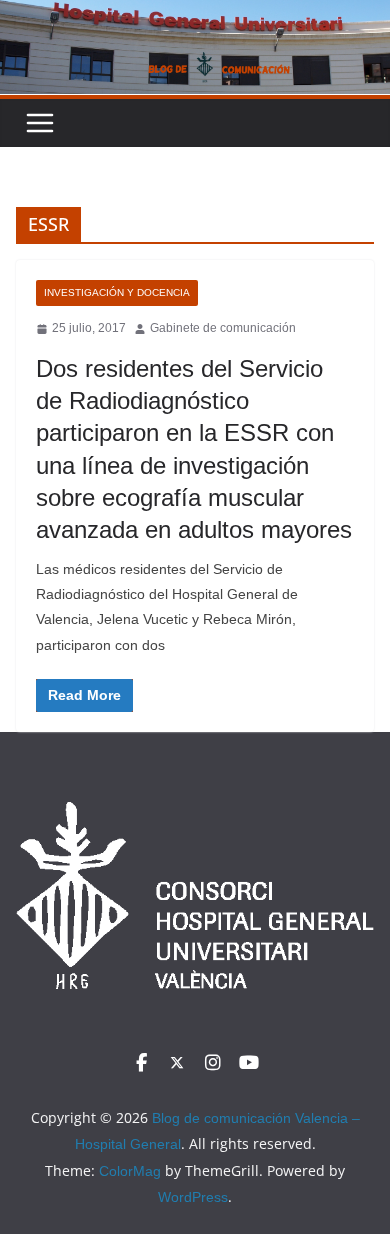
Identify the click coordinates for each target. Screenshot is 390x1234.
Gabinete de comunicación (223, 328)
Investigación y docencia (117, 292)
